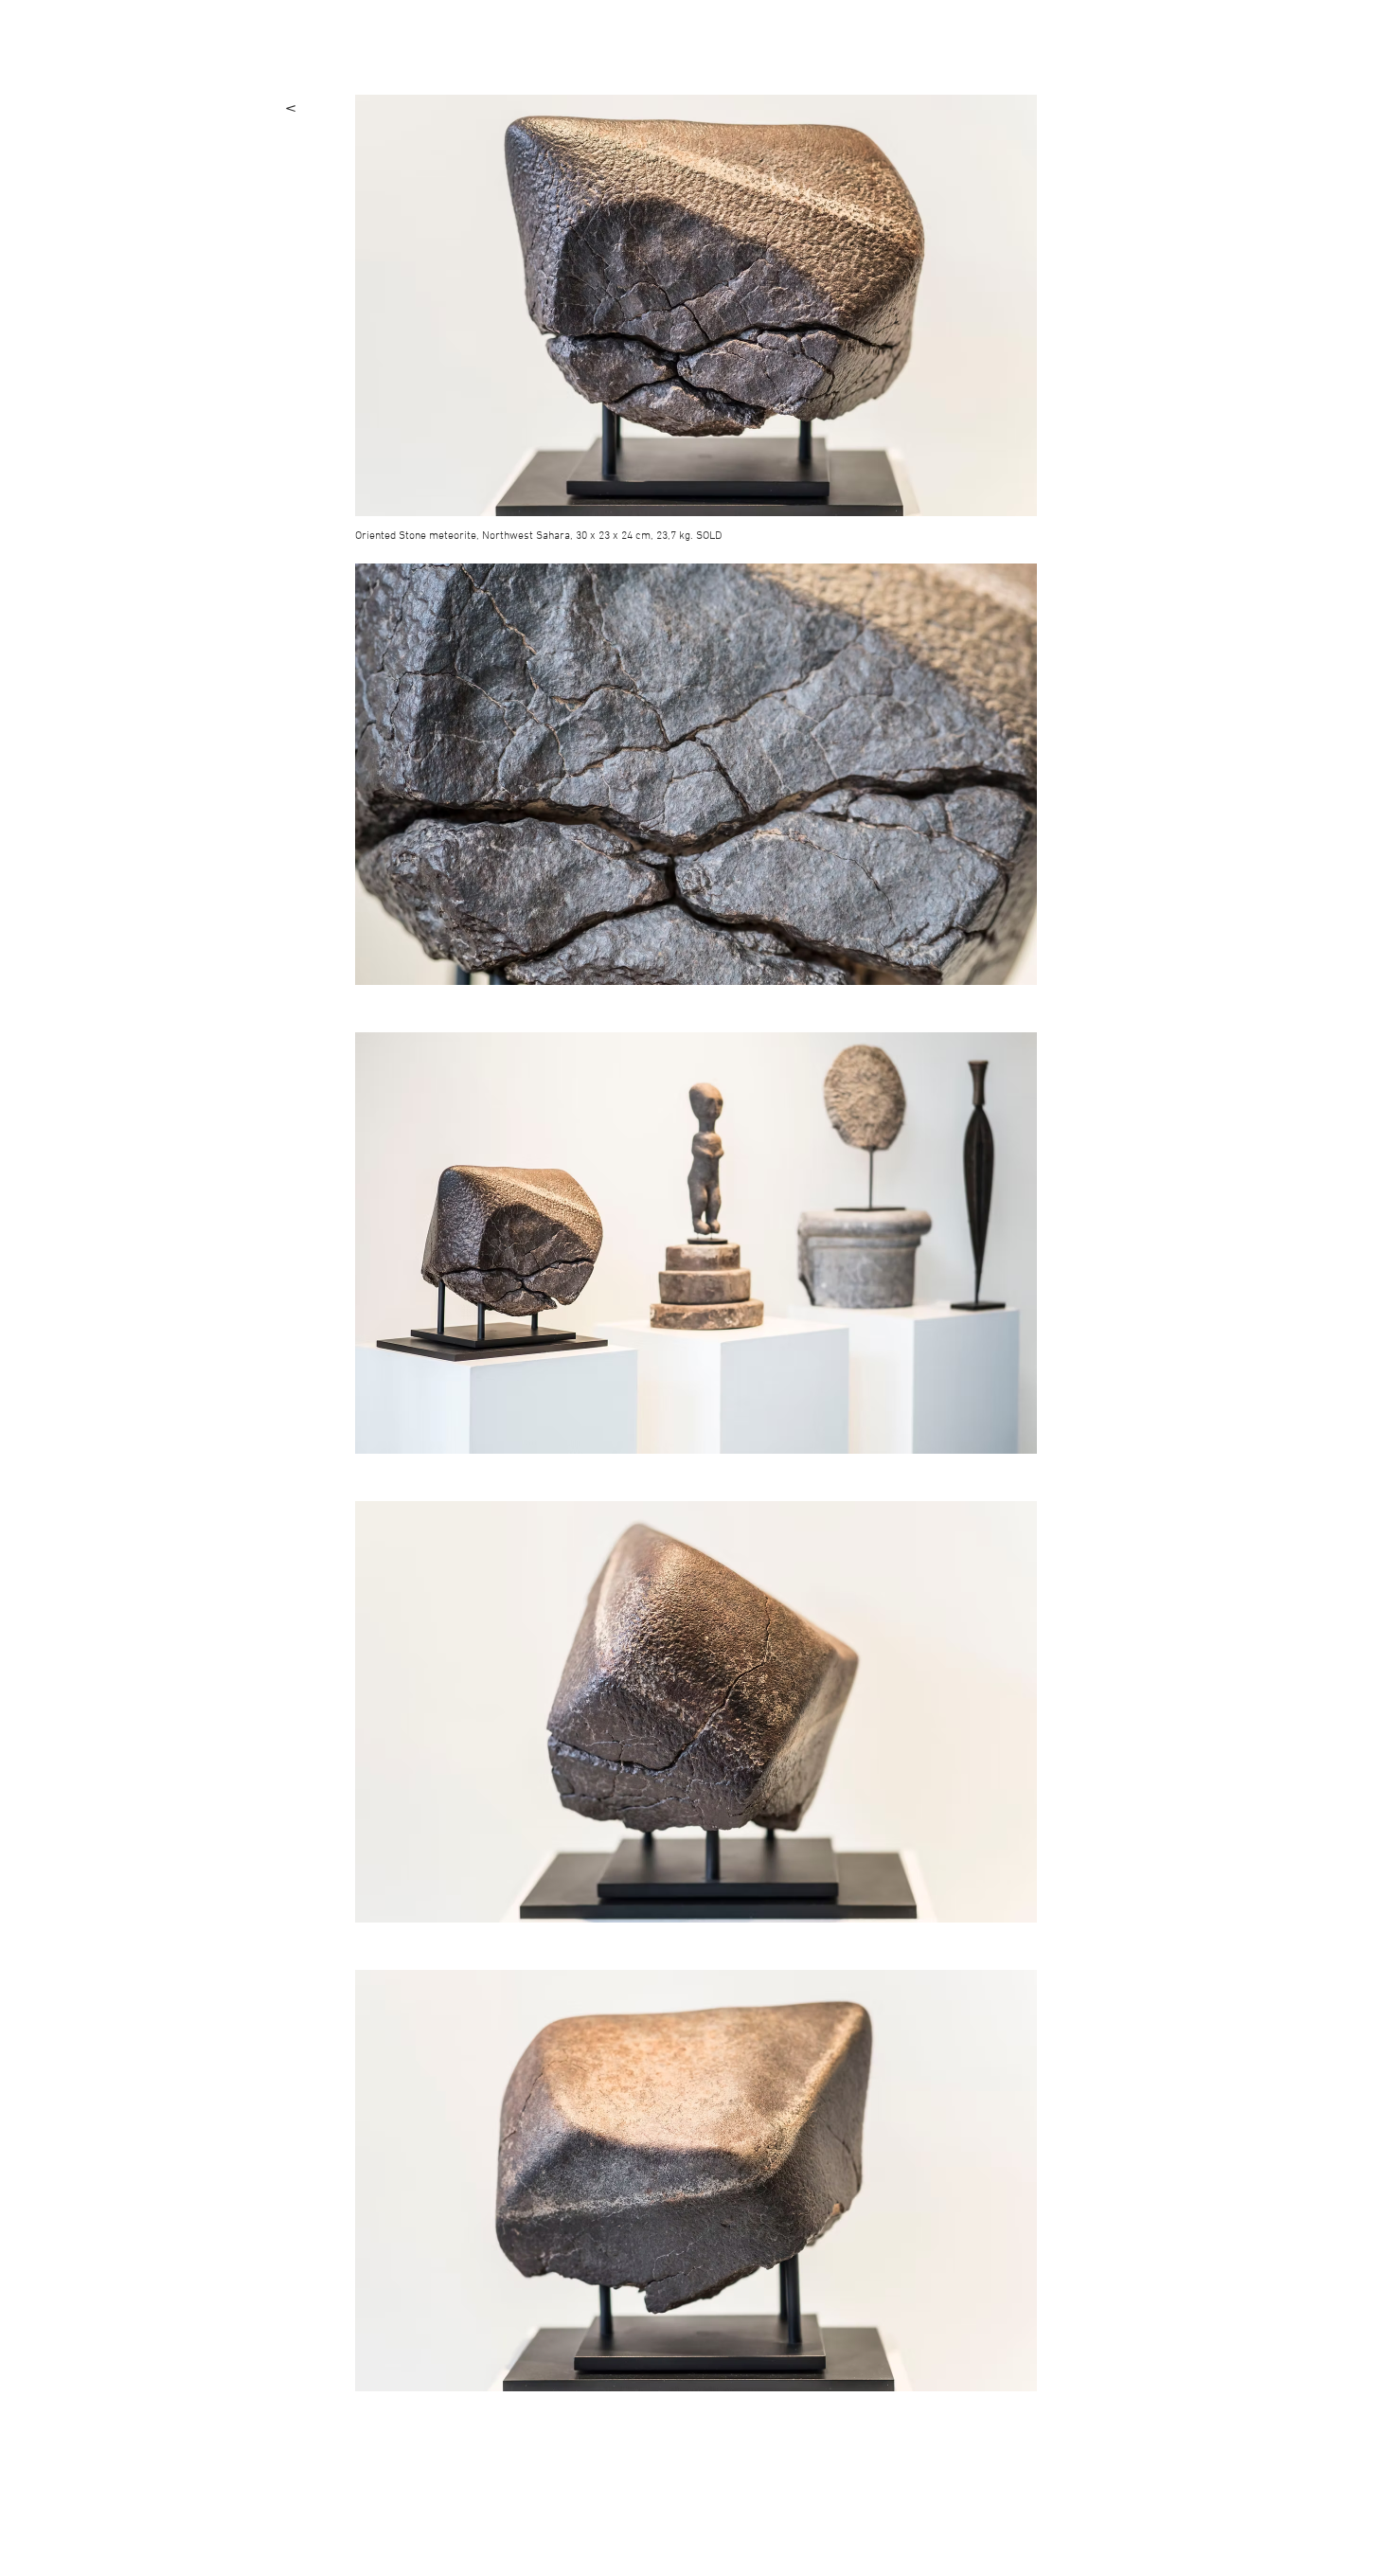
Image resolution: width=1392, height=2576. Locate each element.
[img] (696, 305)
